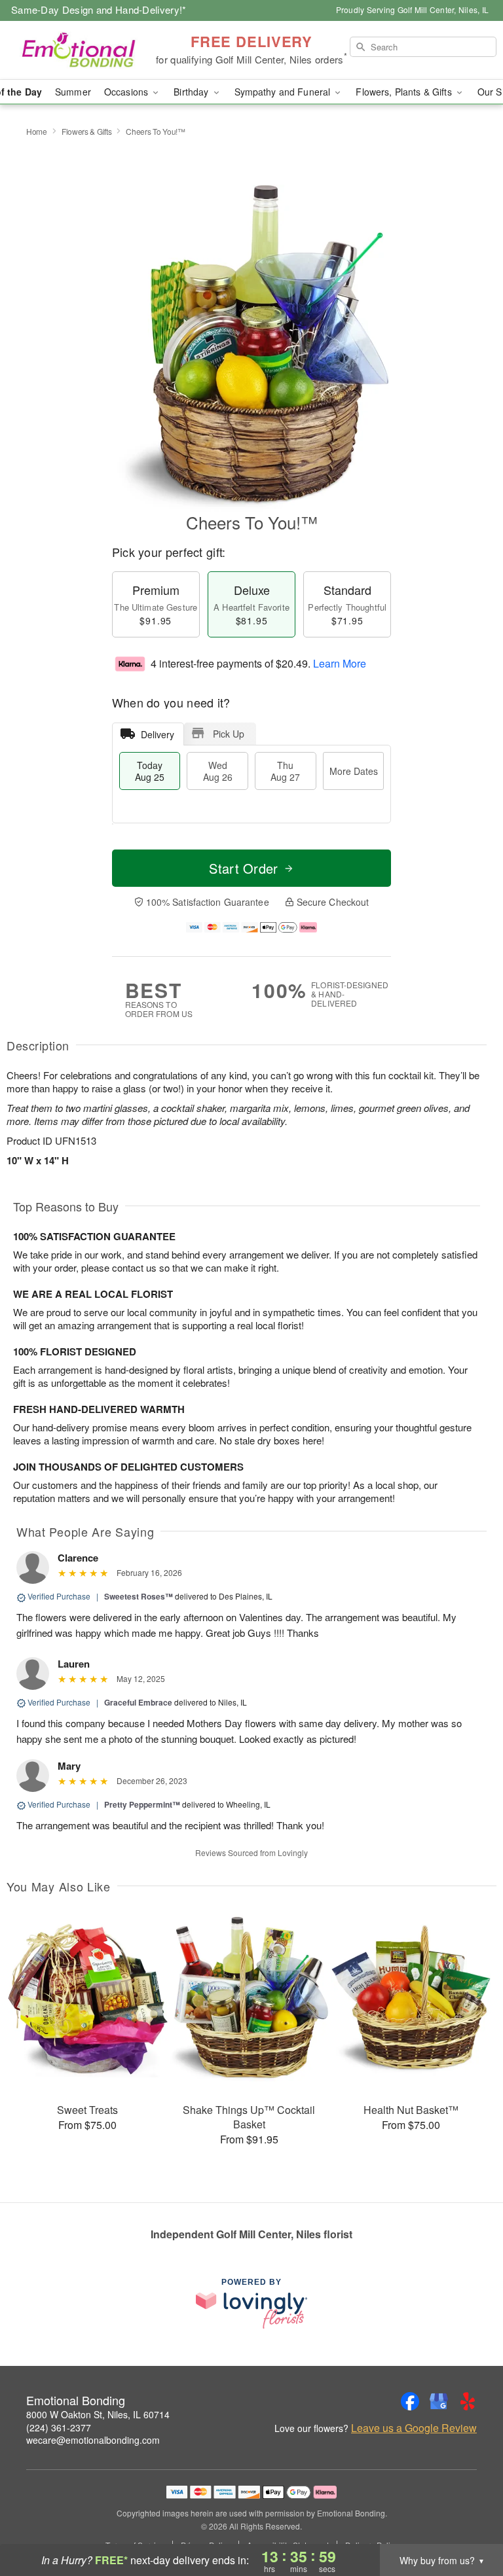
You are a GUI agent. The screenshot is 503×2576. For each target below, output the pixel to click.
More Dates (354, 771)
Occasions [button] (127, 92)
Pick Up (229, 734)
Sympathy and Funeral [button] (284, 92)
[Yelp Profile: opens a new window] (468, 2401)
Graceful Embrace (138, 1702)
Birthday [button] (192, 92)
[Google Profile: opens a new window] (439, 2401)
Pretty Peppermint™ (142, 1804)
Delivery (158, 734)
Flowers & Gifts (87, 131)
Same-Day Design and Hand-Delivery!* (99, 9)
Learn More (340, 663)
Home (37, 131)
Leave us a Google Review (414, 2428)
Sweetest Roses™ (139, 1596)
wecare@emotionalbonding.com (93, 2440)
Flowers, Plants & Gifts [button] (405, 92)
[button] (469, 2520)
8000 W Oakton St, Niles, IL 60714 (98, 2414)
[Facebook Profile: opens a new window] (410, 2401)
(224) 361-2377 (59, 2427)
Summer (73, 92)
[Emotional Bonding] (86, 50)
